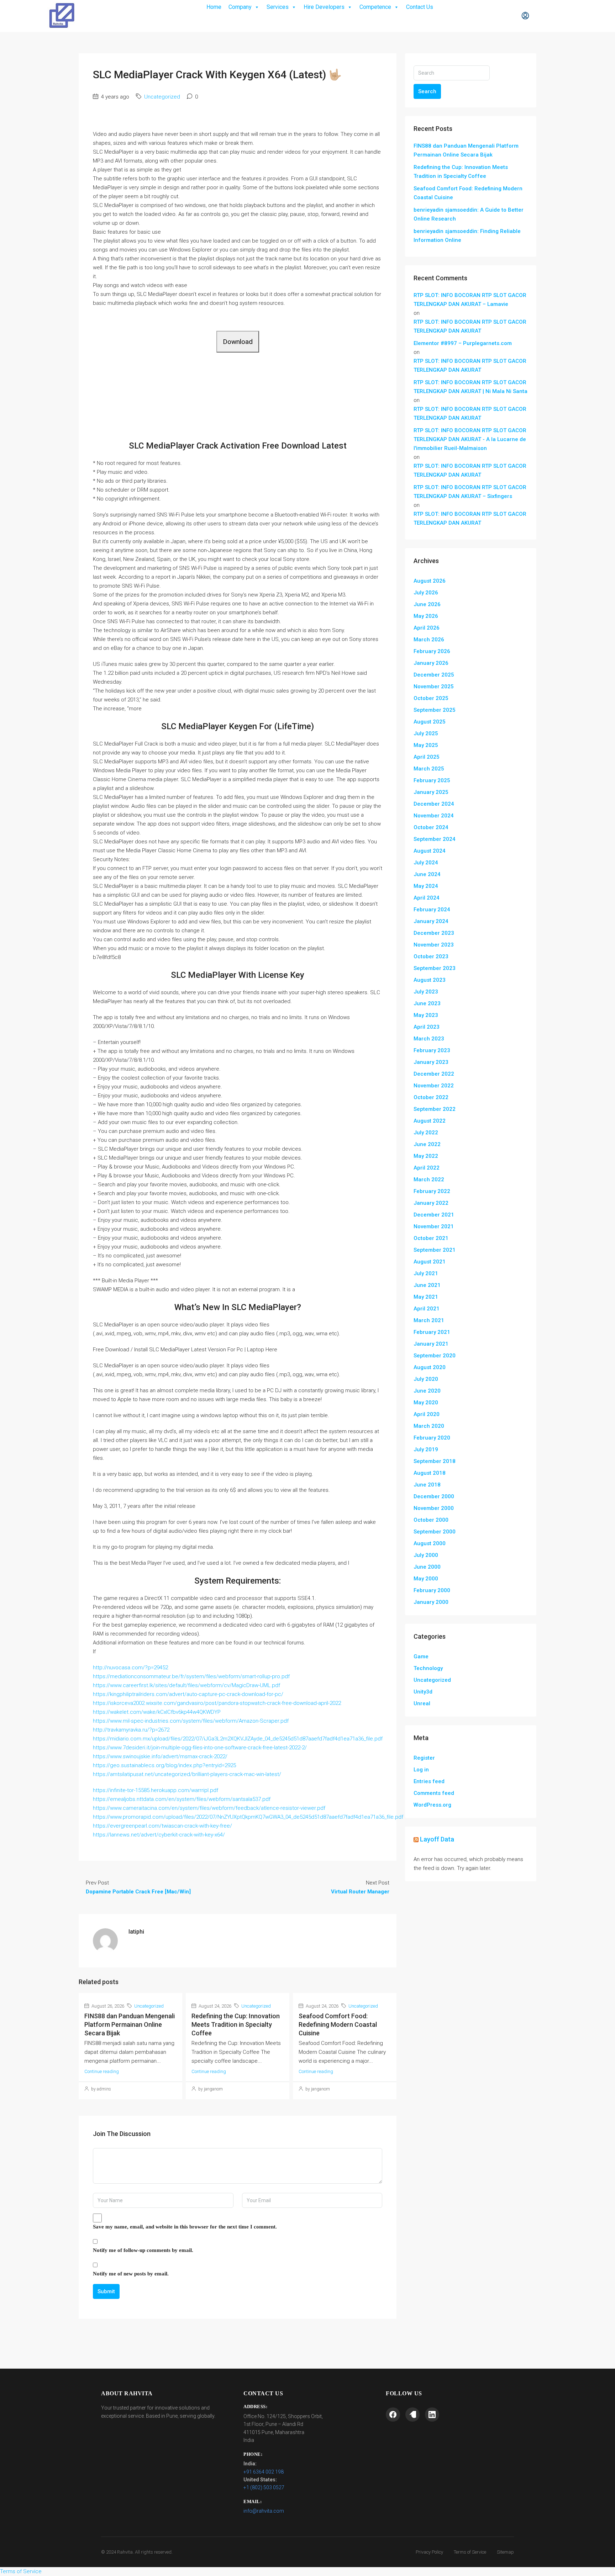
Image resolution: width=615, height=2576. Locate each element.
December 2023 (434, 933)
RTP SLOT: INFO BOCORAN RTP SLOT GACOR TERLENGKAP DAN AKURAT (470, 326)
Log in (421, 1770)
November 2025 (434, 687)
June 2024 (427, 874)
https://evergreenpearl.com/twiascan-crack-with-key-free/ (162, 1826)
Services (278, 7)
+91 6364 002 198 (264, 2472)
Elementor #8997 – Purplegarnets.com (463, 343)
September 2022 (435, 1109)
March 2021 (429, 1320)
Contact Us (420, 7)
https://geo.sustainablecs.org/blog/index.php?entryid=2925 (164, 1765)
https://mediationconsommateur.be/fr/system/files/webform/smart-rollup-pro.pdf (191, 1676)
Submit (106, 2291)
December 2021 (434, 1215)
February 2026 (432, 651)
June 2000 (427, 1567)
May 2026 (426, 616)
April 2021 (427, 1309)
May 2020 (426, 1403)
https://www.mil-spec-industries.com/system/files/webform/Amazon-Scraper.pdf (191, 1721)
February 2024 (432, 910)
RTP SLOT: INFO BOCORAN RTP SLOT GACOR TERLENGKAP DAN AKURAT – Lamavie (470, 300)
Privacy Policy (429, 2552)
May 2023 (426, 1015)
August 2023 (430, 980)
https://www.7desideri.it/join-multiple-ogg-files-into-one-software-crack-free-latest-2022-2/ (200, 1748)
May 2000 (426, 1579)
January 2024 (431, 921)
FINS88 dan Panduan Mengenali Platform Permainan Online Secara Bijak (130, 2024)
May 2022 (426, 1156)
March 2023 (429, 1039)
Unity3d (423, 1692)
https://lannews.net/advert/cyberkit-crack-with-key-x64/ (159, 1835)
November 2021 (434, 1226)
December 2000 (434, 1496)
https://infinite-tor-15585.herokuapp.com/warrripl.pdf (156, 1790)
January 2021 (431, 1344)
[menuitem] (525, 16)
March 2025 (429, 769)
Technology (428, 1668)
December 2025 (434, 675)
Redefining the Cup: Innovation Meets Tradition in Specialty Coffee (236, 2024)
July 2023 (426, 992)
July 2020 (426, 1379)
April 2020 (427, 1414)
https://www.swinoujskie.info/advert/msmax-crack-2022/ (160, 1756)
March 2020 (429, 1426)
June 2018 (427, 1485)
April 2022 (427, 1168)
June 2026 (427, 604)
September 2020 (435, 1356)
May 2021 (426, 1297)
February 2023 (432, 1050)
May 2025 (426, 745)
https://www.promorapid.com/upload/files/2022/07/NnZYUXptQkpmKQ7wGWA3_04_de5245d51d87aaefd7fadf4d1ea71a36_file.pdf (248, 1817)
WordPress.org (432, 1805)
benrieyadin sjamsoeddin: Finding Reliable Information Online (467, 236)
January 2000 (431, 1602)
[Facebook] (393, 2415)
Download (238, 342)
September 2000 (435, 1532)
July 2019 (426, 1449)
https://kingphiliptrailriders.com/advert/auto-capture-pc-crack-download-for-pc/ (188, 1694)
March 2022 (429, 1180)
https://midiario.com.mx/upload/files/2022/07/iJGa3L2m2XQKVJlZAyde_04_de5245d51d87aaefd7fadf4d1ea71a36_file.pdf (238, 1739)
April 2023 (427, 1027)
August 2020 (430, 1367)
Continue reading (102, 2071)
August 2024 (430, 851)
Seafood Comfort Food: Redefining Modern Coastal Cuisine (338, 2024)
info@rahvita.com (264, 2511)
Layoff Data (437, 1839)
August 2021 (430, 1262)
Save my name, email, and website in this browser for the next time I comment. (185, 2227)
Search (427, 91)
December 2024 (434, 804)
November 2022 (434, 1086)
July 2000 (426, 1555)
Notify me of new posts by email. (131, 2274)
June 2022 (427, 1144)
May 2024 (426, 886)
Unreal (422, 1703)
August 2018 (430, 1473)
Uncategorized (162, 97)
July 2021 (426, 1273)
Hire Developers (324, 7)
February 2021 (432, 1332)
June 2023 (427, 1003)
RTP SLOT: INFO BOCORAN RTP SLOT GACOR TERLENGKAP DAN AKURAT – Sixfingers (470, 492)
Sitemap (505, 2552)
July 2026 (426, 593)
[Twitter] (412, 2415)
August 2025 (430, 722)
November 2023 (434, 945)
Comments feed (434, 1793)
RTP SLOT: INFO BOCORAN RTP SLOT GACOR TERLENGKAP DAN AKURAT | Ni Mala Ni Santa (471, 387)
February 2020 (432, 1438)
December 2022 (434, 1074)
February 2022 (432, 1191)
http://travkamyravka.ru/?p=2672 (131, 1730)
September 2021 (435, 1250)
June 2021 (427, 1285)
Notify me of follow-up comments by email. (143, 2250)
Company (240, 7)
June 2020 (427, 1391)
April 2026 (427, 628)
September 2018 (435, 1461)
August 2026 (430, 581)
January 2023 (431, 1062)
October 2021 (431, 1238)
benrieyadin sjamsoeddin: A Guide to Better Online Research (469, 214)
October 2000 (431, 1520)
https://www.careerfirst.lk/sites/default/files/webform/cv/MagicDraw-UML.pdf (186, 1685)
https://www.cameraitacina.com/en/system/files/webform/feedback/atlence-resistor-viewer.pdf (209, 1808)
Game (421, 1657)
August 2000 (430, 1543)
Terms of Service (470, 2552)
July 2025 (426, 733)
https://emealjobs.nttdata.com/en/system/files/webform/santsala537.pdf (182, 1799)
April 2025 (427, 757)
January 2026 (431, 663)
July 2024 (426, 863)
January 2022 (431, 1203)
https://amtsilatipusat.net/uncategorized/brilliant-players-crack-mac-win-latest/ (187, 1774)
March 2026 (429, 640)
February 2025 (432, 780)
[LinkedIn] (432, 2415)
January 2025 (431, 792)
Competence (375, 7)
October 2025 (431, 698)
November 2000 (434, 1508)
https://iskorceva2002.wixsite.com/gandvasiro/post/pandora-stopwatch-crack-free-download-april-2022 (217, 1703)
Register (424, 1758)
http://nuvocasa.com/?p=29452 (130, 1668)
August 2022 (430, 1121)
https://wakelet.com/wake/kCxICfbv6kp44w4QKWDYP (157, 1712)
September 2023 (435, 968)
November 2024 (434, 816)
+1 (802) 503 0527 (264, 2487)
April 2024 (427, 898)
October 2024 (431, 827)
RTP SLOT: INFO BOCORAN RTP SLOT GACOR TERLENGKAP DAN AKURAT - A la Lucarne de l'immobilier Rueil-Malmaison (470, 439)
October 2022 (431, 1097)
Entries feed (429, 1781)
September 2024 (435, 839)
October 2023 (431, 956)
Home (214, 7)
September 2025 (435, 710)
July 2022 (426, 1133)
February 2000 (432, 1590)
